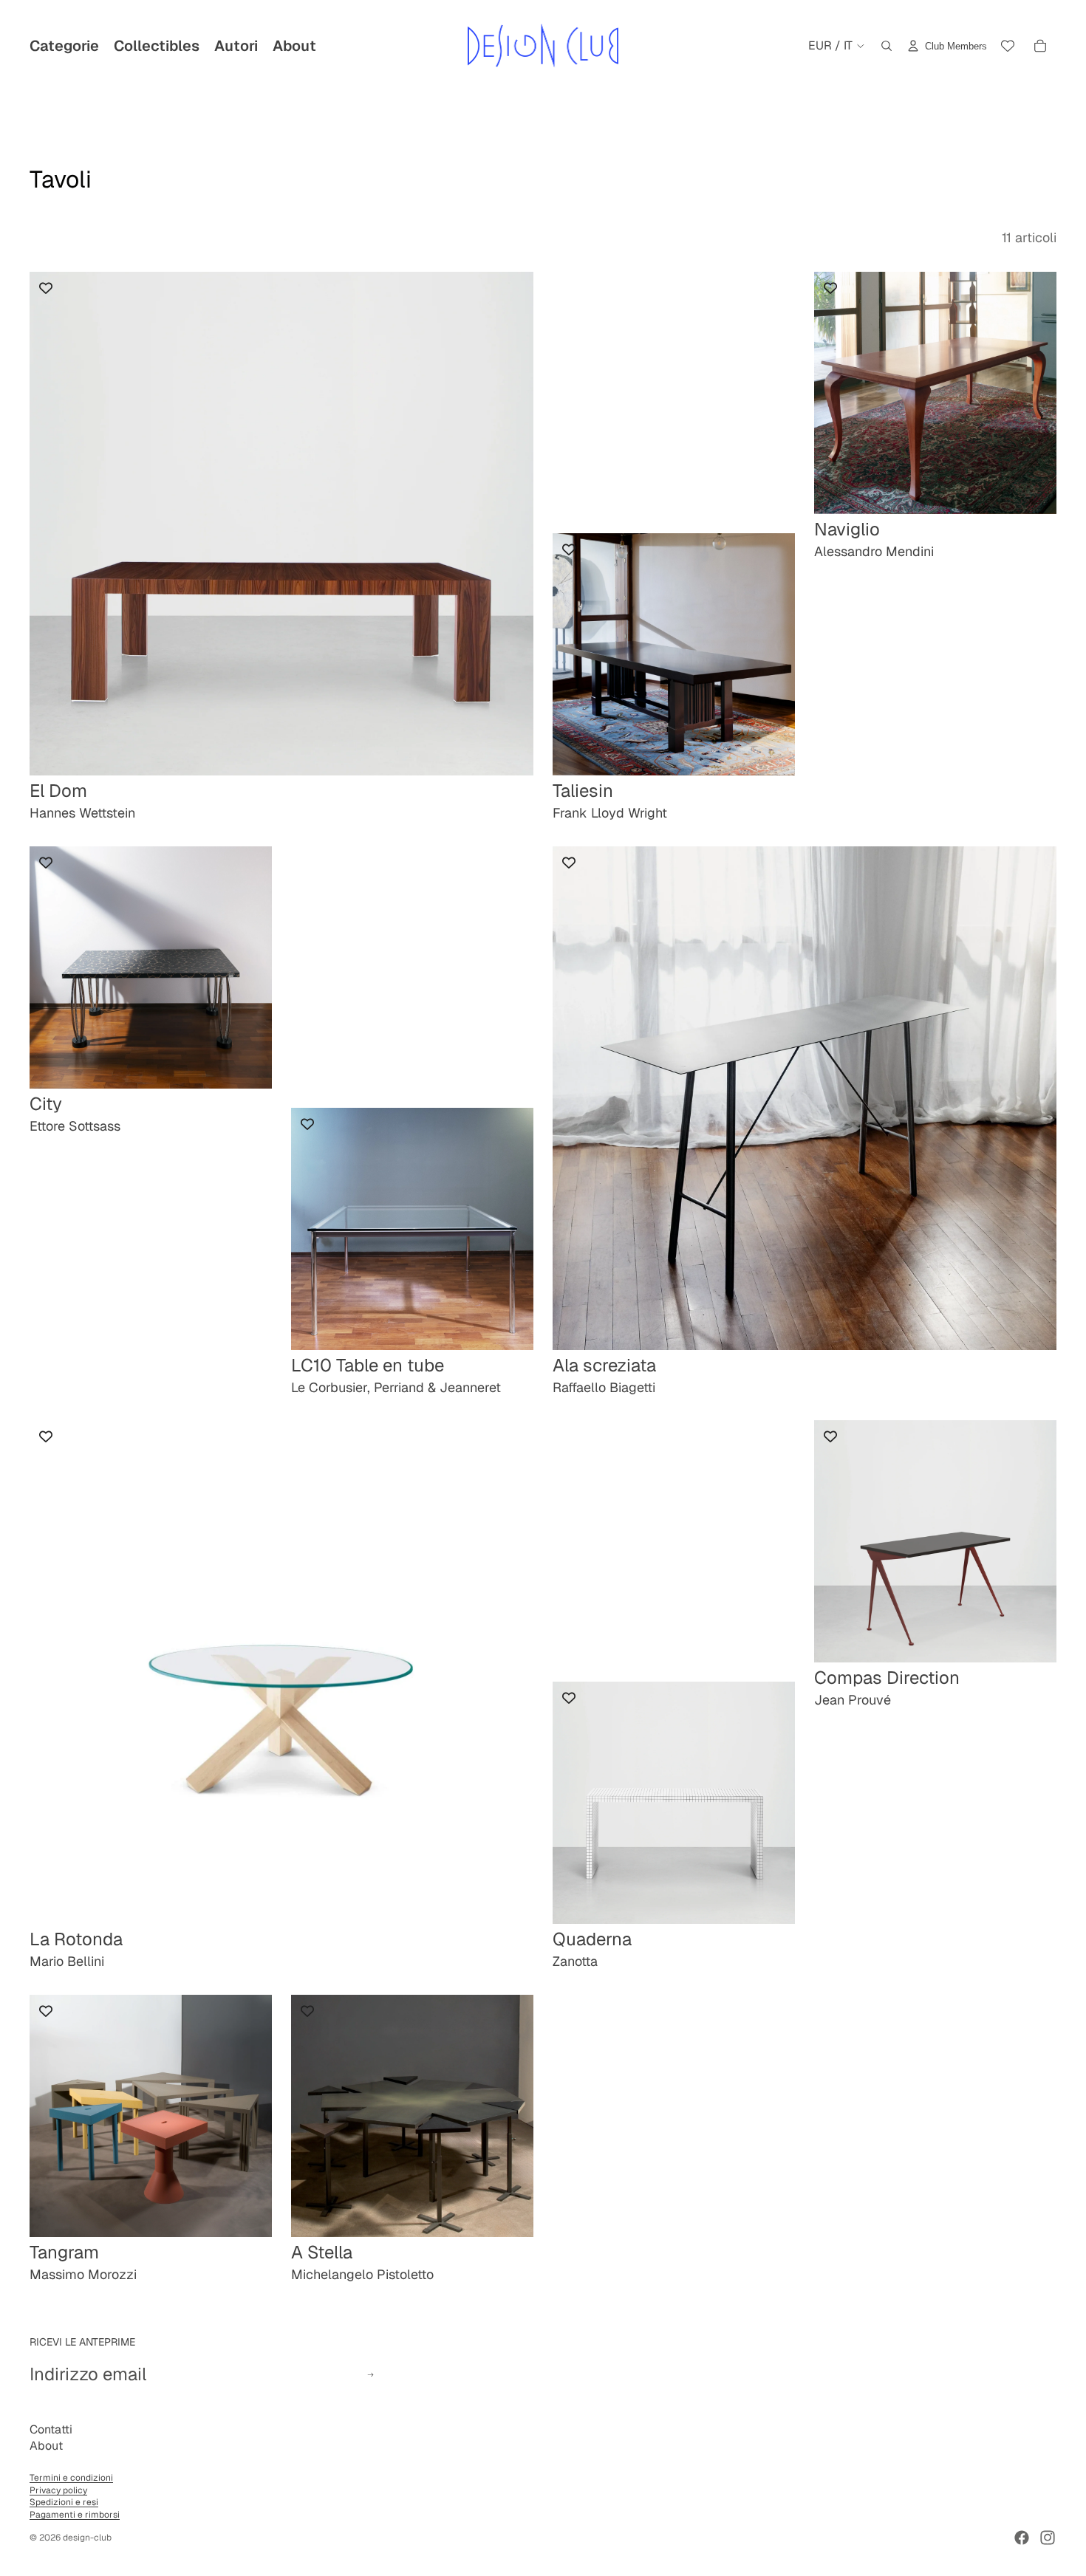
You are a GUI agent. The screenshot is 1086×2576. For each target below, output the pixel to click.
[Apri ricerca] (887, 46)
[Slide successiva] (773, 654)
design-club (87, 2538)
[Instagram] (1048, 2538)
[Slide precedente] (575, 654)
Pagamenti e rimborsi (75, 2515)
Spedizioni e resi (64, 2502)
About (46, 2446)
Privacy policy (58, 2490)
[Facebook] (1022, 2538)
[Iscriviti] (370, 2375)
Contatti (51, 2429)
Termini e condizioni (71, 2478)
